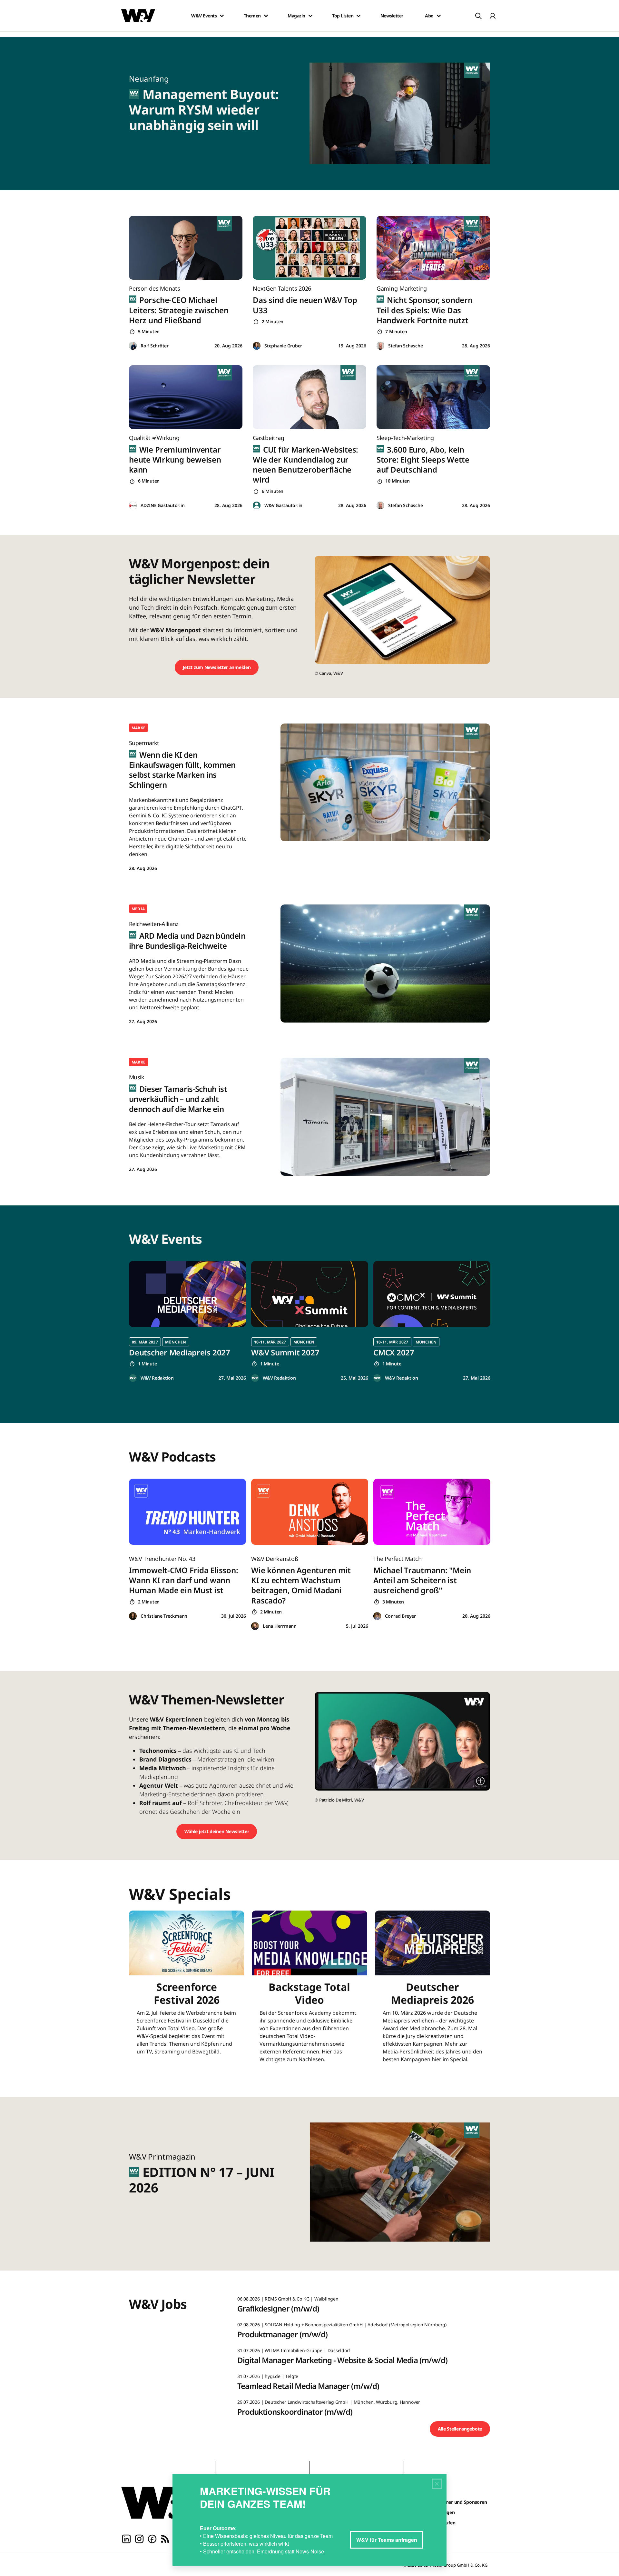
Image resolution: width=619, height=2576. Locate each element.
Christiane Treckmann (164, 1616)
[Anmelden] (493, 16)
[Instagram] (139, 2538)
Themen (252, 16)
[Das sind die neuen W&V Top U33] (309, 248)
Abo (429, 16)
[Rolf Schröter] (133, 346)
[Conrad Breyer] (377, 1616)
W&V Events (204, 16)
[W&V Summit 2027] (310, 1294)
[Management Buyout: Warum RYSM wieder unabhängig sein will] (404, 113)
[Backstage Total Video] (309, 1991)
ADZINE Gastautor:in (162, 505)
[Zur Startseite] (163, 2502)
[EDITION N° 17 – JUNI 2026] (404, 2184)
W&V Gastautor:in (283, 505)
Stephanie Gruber (283, 346)
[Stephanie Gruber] (257, 346)
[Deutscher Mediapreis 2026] (432, 1991)
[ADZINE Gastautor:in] (133, 506)
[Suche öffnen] (478, 16)
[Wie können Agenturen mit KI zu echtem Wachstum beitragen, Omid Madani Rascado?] (310, 1512)
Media (138, 909)
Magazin (296, 16)
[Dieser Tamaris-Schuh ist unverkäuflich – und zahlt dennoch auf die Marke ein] (385, 1117)
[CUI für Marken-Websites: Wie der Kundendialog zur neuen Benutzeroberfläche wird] (309, 397)
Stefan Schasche (405, 346)
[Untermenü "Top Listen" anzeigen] (359, 16)
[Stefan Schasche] (380, 346)
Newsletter (392, 16)
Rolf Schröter (155, 346)
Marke (138, 728)
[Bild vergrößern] (480, 1781)
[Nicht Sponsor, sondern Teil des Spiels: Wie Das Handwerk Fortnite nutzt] (433, 248)
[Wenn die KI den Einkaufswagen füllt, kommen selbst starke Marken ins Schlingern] (385, 782)
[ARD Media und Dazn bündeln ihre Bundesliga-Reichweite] (385, 963)
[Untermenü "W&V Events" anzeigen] (222, 16)
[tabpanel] (187, 1321)
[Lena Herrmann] (255, 1626)
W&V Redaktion (157, 1378)
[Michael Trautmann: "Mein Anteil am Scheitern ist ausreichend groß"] (432, 1512)
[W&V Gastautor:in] (257, 506)
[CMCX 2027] (432, 1294)
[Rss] (165, 2538)
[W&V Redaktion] (133, 1378)
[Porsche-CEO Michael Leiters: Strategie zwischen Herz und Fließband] (186, 248)
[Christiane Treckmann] (133, 1616)
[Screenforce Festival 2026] (187, 1991)
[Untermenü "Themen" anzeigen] (266, 16)
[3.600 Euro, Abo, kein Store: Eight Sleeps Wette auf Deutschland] (433, 397)
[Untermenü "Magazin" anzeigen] (310, 16)
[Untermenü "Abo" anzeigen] (439, 16)
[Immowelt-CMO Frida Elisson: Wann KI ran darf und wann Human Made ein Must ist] (187, 1512)
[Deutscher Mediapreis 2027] (187, 1294)
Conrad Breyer (400, 1616)
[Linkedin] (126, 2538)
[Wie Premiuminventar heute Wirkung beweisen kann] (186, 397)
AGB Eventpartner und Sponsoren (451, 2502)
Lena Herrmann (280, 1626)
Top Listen (343, 16)
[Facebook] (152, 2538)
